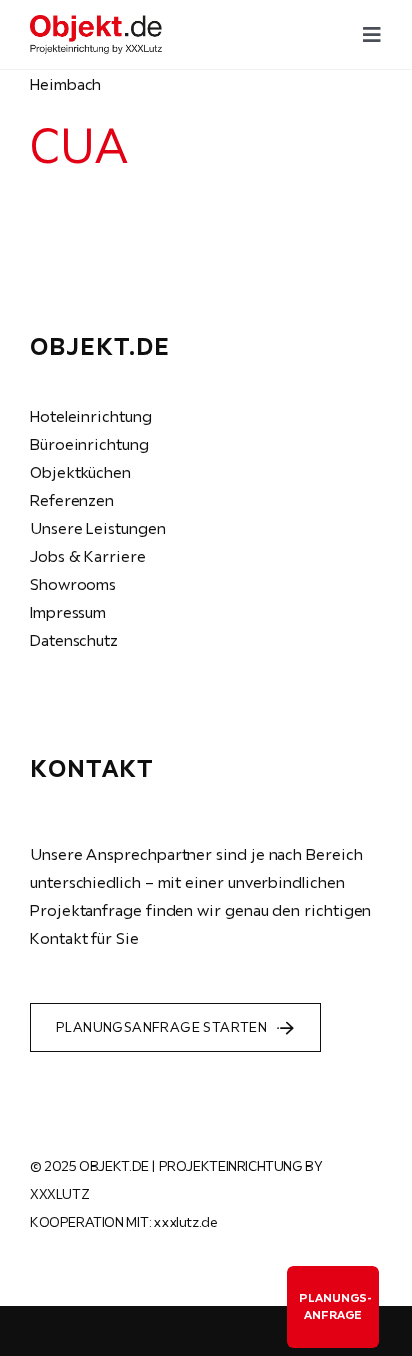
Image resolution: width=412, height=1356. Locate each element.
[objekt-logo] (96, 23)
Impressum (68, 612)
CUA (78, 145)
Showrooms (73, 584)
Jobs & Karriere (88, 556)
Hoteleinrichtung (91, 416)
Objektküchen (80, 472)
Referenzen (72, 500)
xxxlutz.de (185, 1222)
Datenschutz (74, 640)
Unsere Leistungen (98, 528)
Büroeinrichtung (89, 444)
